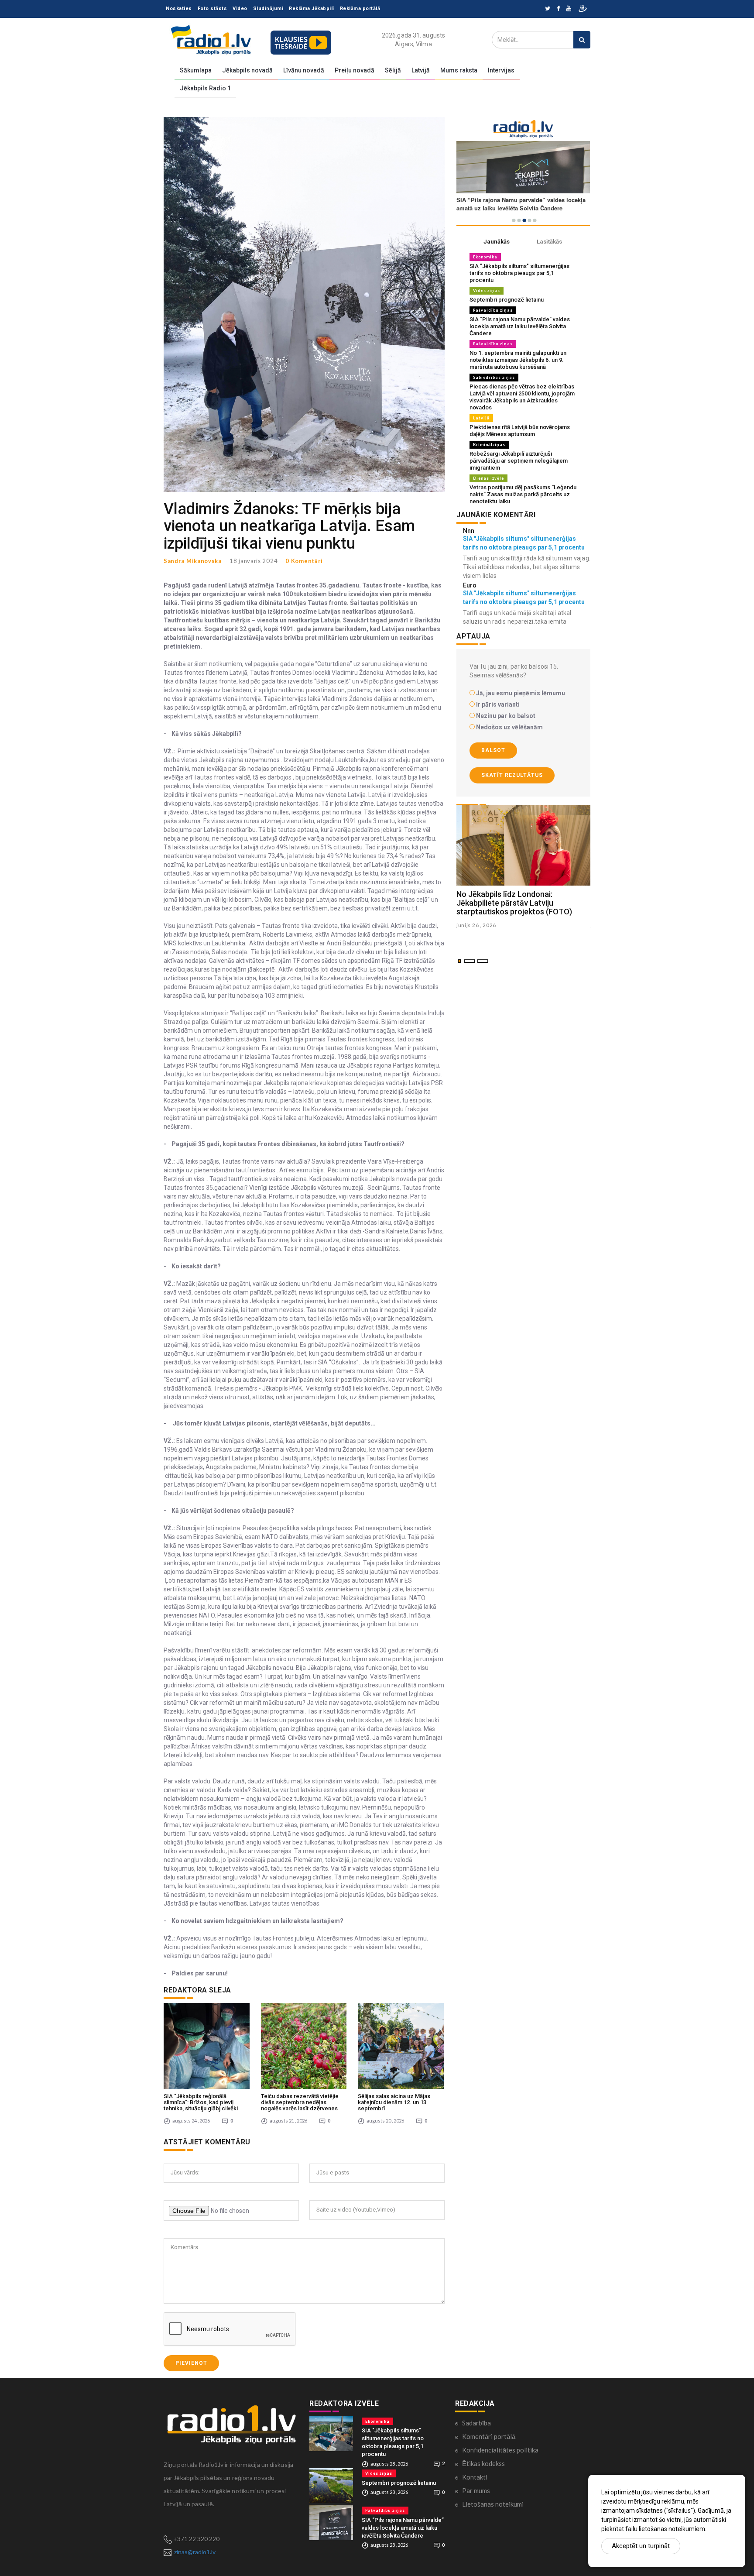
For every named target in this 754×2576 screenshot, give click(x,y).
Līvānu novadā (304, 70)
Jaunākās (497, 242)
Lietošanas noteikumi (493, 2504)
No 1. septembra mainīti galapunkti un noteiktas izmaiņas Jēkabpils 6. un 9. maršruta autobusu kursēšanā (518, 360)
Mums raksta (459, 70)
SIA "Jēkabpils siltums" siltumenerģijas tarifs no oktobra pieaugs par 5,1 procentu (519, 273)
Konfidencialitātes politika (500, 2450)
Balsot (493, 750)
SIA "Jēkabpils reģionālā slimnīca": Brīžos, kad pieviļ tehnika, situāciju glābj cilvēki (201, 2102)
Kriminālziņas (489, 445)
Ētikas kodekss (483, 2463)
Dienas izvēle (488, 478)
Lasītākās (549, 242)
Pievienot (191, 2363)
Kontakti (475, 2477)
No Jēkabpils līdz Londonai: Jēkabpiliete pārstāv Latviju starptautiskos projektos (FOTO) (514, 903)
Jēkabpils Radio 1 (205, 88)
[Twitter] (548, 9)
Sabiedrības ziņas (494, 377)
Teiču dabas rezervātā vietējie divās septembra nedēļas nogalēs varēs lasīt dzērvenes (300, 2102)
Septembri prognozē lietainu (507, 300)
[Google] (569, 9)
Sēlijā (393, 70)
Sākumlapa (196, 70)
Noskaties (179, 9)
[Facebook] (558, 9)
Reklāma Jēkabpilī (312, 9)
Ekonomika (485, 257)
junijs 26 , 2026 (476, 925)
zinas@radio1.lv (195, 2552)
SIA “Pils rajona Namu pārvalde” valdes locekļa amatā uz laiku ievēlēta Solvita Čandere (520, 326)
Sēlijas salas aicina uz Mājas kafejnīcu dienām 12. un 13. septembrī (394, 2102)
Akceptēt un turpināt (641, 2546)
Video (240, 9)
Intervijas (501, 70)
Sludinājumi (268, 9)
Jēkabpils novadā (247, 70)
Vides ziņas (487, 290)
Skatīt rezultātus (512, 775)
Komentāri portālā (489, 2436)
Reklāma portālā (360, 9)
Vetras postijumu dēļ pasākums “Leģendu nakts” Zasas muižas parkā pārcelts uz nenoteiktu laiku (523, 494)
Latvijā (421, 70)
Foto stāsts (212, 9)
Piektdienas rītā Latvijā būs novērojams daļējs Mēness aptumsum (520, 431)
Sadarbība (476, 2423)
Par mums (476, 2490)
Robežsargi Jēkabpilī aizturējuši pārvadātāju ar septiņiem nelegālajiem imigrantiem (519, 461)
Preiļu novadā (355, 70)
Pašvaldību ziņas (493, 310)
